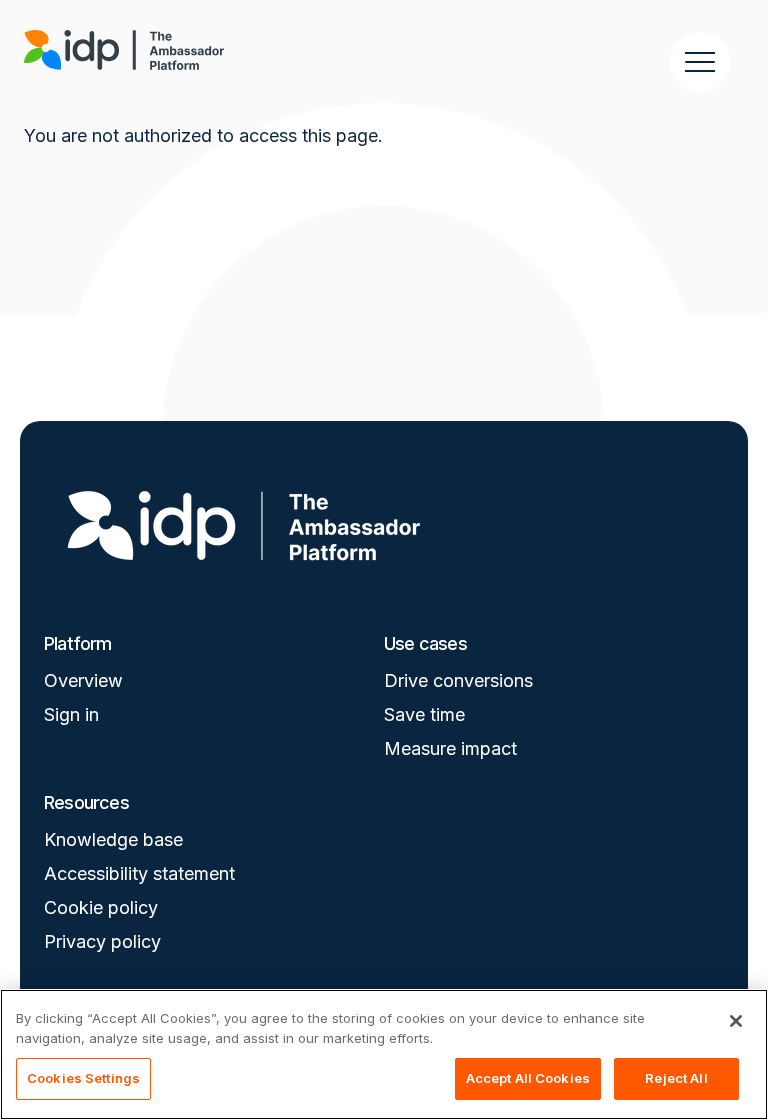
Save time (424, 714)
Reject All (676, 1078)
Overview (83, 680)
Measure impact (450, 748)
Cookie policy (101, 907)
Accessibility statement (139, 873)
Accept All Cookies (528, 1078)
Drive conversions (458, 680)
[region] (384, 1054)
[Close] (736, 1021)
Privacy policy (102, 941)
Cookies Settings (83, 1078)
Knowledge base (113, 839)
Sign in (71, 714)
